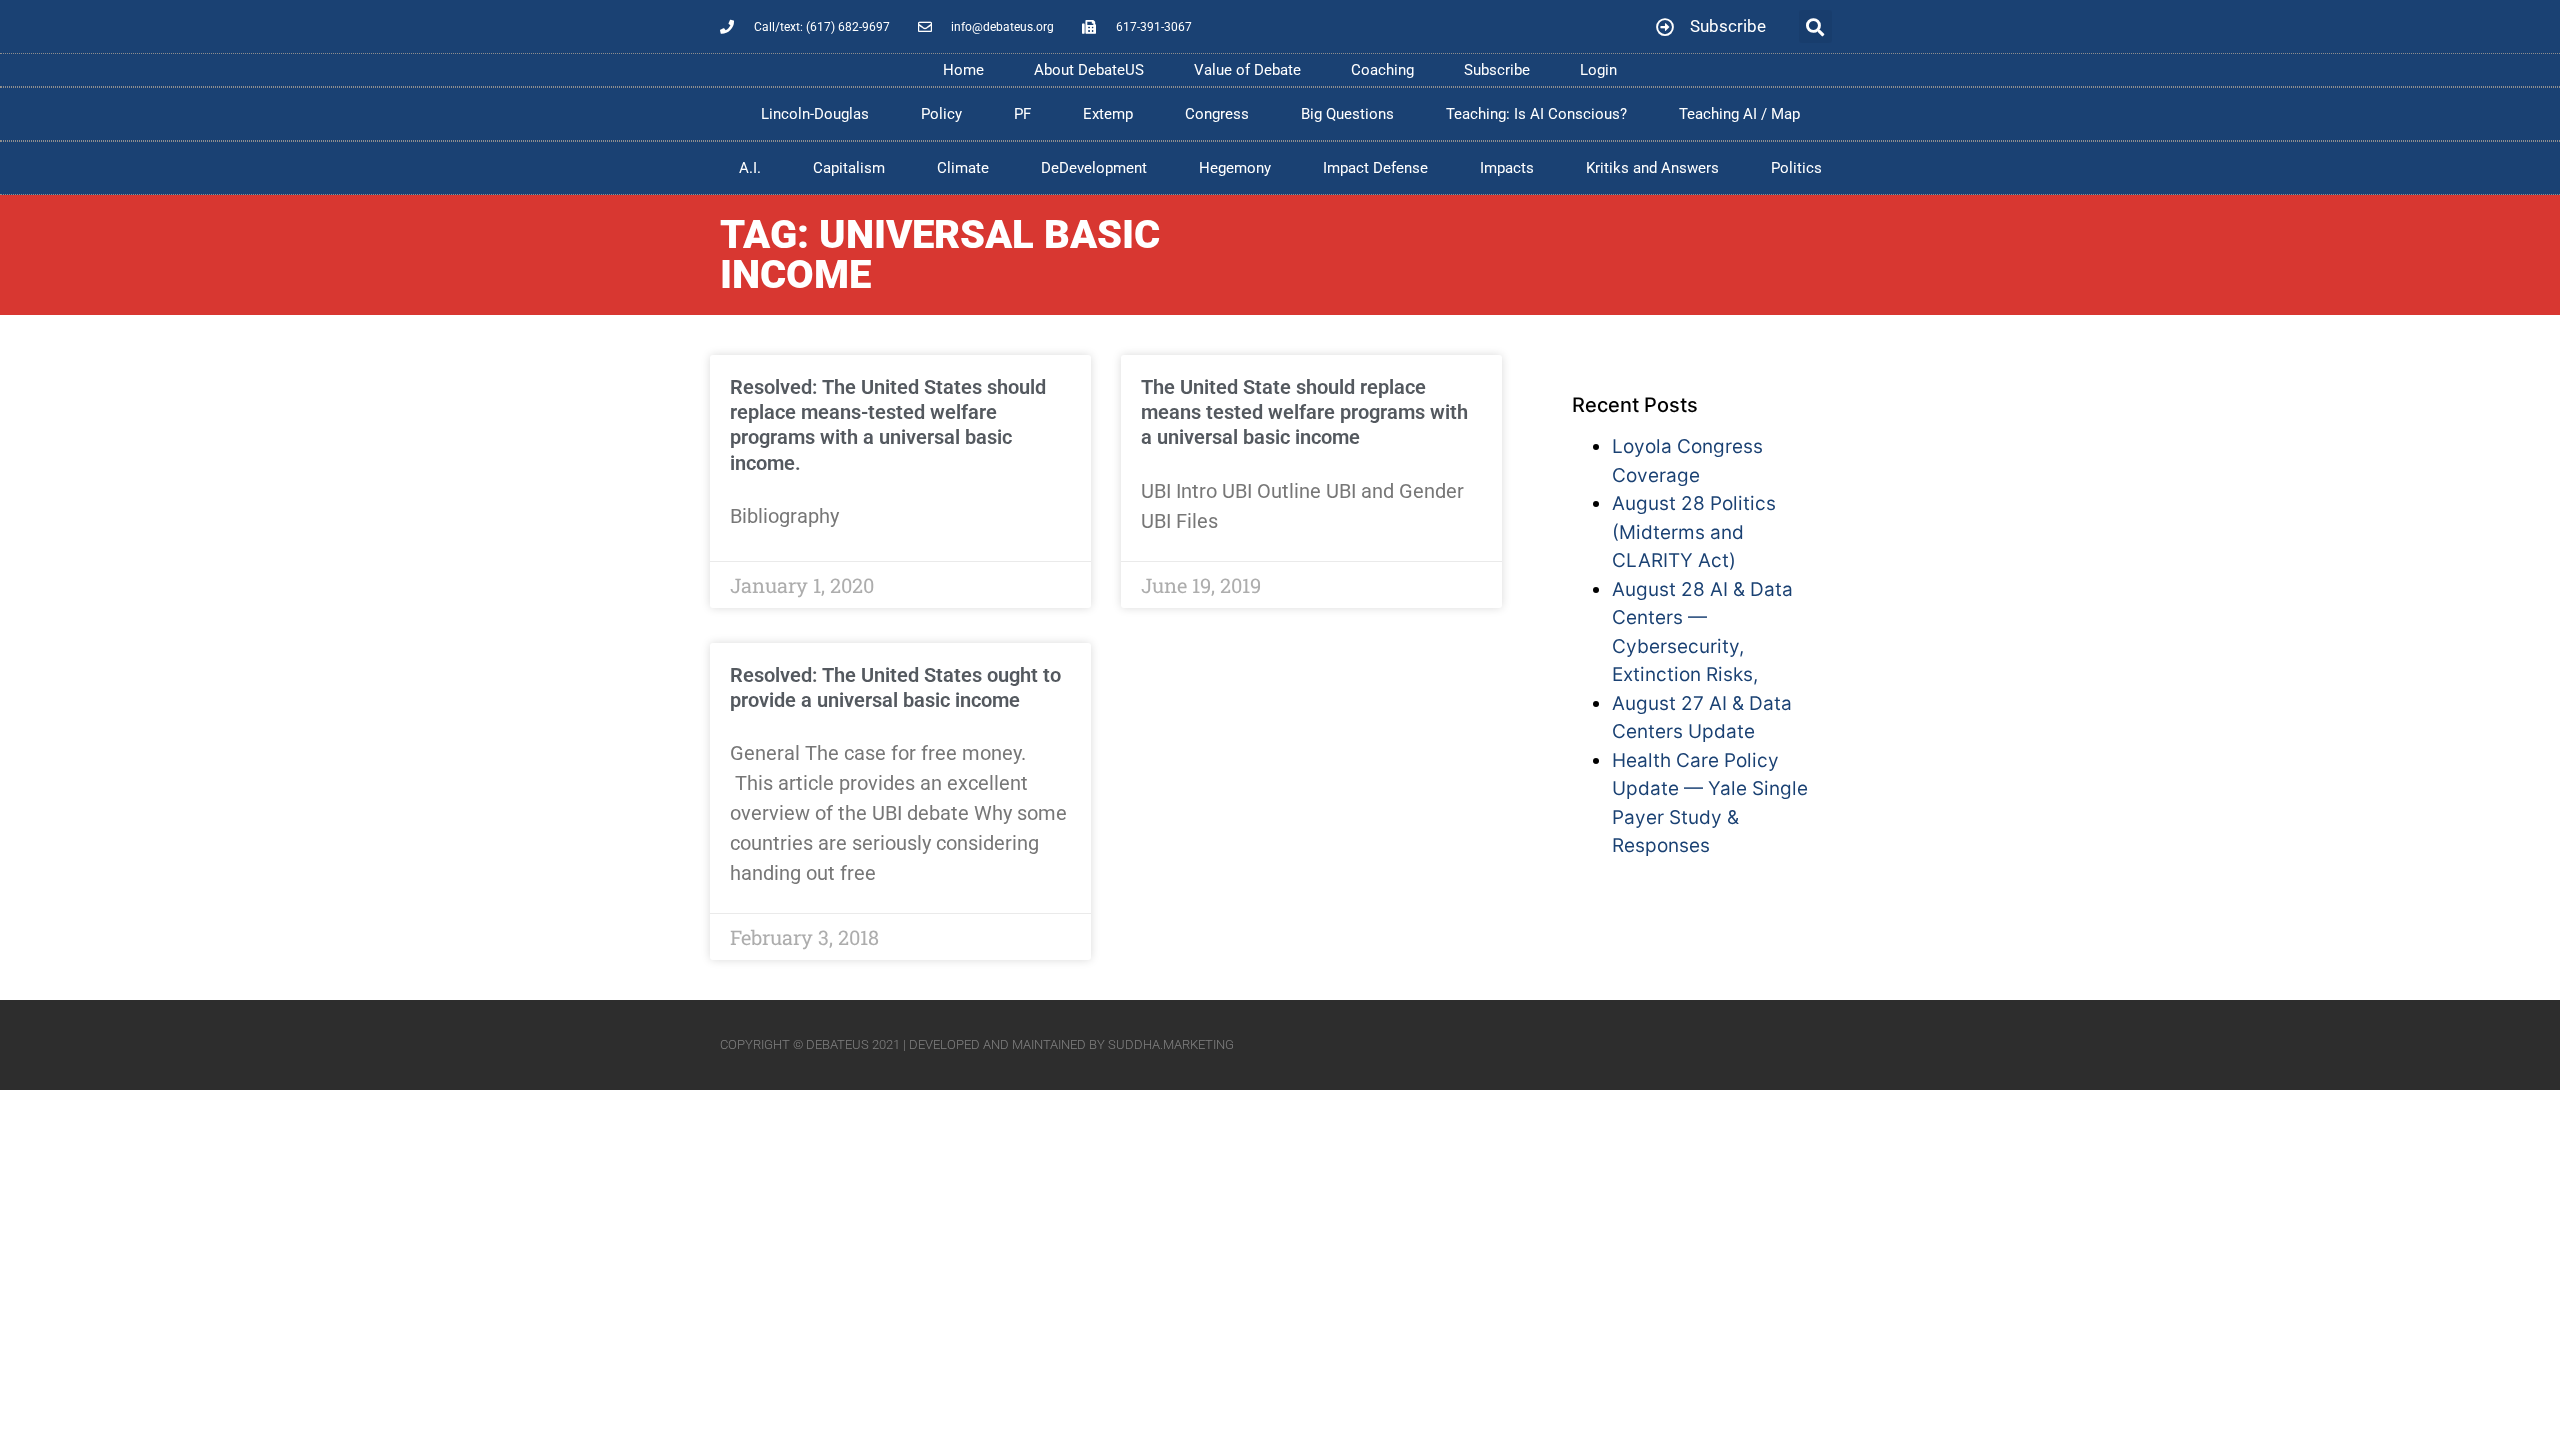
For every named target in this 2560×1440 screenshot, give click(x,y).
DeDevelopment (1094, 168)
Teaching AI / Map (1739, 114)
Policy (941, 114)
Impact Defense (1375, 168)
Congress (1217, 114)
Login (1598, 70)
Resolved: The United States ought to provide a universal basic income (895, 687)
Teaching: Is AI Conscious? (1536, 114)
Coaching (1382, 70)
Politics (1796, 168)
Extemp (1108, 114)
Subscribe (1497, 70)
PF (1022, 114)
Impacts (1507, 168)
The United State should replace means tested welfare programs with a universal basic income (1304, 412)
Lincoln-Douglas (815, 114)
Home (963, 70)
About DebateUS (1089, 70)
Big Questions (1347, 114)
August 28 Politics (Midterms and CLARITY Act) (1694, 532)
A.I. (750, 168)
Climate (963, 168)
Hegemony (1235, 168)
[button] (1815, 26)
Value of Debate (1247, 70)
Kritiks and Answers (1652, 168)
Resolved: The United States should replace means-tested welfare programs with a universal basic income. (888, 425)
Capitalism (849, 168)
